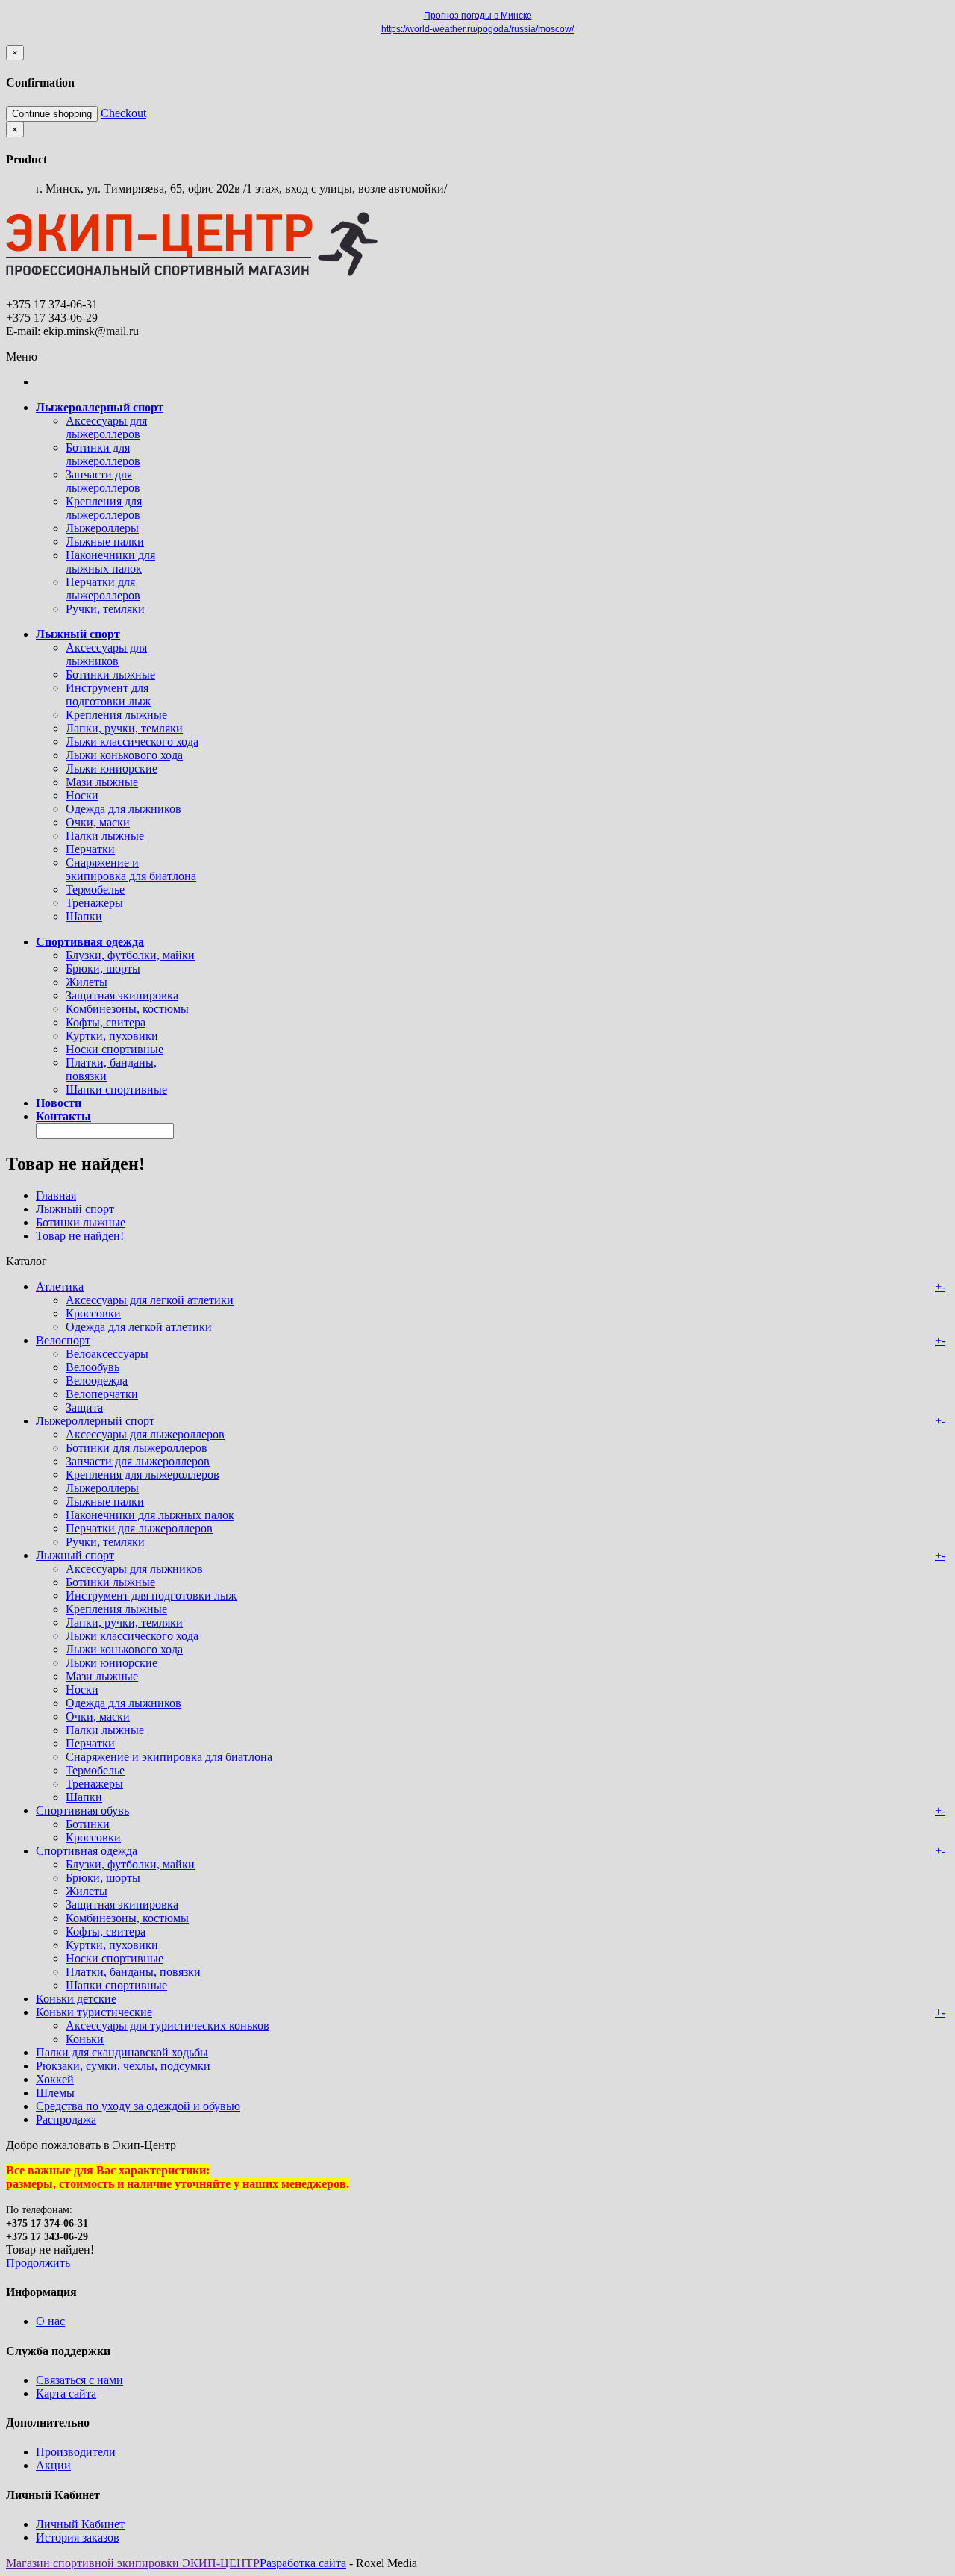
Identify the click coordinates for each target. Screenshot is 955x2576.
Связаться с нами (79, 2380)
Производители (76, 2452)
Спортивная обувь (82, 1811)
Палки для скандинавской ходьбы (122, 2052)
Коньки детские (76, 1999)
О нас (50, 2321)
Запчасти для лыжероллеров (103, 481)
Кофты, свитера (106, 1022)
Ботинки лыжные (110, 674)
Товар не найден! (80, 1236)
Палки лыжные (105, 836)
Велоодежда (97, 1381)
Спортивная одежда (87, 1851)
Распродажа (66, 2120)
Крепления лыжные (116, 715)
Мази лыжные (102, 782)
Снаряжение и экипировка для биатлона (131, 869)
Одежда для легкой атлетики (139, 1327)
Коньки (85, 2039)
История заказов (78, 2538)
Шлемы (55, 2093)
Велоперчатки (102, 1394)
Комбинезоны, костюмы (127, 1009)
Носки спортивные (115, 1049)
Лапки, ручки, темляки (124, 728)
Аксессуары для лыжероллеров (106, 427)
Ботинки (88, 1824)
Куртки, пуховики (112, 1036)
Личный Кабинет (80, 2524)
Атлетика (60, 1287)
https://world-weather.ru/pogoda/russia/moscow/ (477, 29)
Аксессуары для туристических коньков (167, 2025)
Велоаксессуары (107, 1354)
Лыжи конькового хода (124, 755)
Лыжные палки (105, 542)
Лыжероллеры (102, 528)
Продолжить (38, 2263)
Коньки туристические (94, 2012)
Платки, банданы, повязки (133, 1972)
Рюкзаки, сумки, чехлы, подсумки (123, 2066)
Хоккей (55, 2079)
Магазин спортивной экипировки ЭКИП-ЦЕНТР (133, 2563)
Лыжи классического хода (132, 742)
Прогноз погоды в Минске (478, 16)
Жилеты (87, 982)
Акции (53, 2465)
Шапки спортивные (116, 1089)
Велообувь (93, 1367)
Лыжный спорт (75, 1209)
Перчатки (90, 849)
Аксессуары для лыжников (106, 654)
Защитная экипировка (122, 995)
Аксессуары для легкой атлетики (150, 1300)
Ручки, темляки (105, 609)
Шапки (84, 916)
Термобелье (95, 889)
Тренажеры (94, 903)
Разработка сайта (303, 2563)
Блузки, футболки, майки (130, 955)
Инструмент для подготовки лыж (108, 695)
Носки (82, 795)
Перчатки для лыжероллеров (103, 589)
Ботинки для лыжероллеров (103, 454)
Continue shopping (52, 114)
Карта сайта (66, 2393)
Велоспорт (63, 1340)
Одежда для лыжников (123, 809)
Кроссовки (93, 1313)
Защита (84, 1407)
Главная (56, 1195)
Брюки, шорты (103, 969)
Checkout (123, 113)
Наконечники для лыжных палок (110, 562)
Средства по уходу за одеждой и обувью (138, 2106)
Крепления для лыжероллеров (104, 508)
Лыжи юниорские (112, 768)
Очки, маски (98, 822)
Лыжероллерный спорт (95, 1421)
